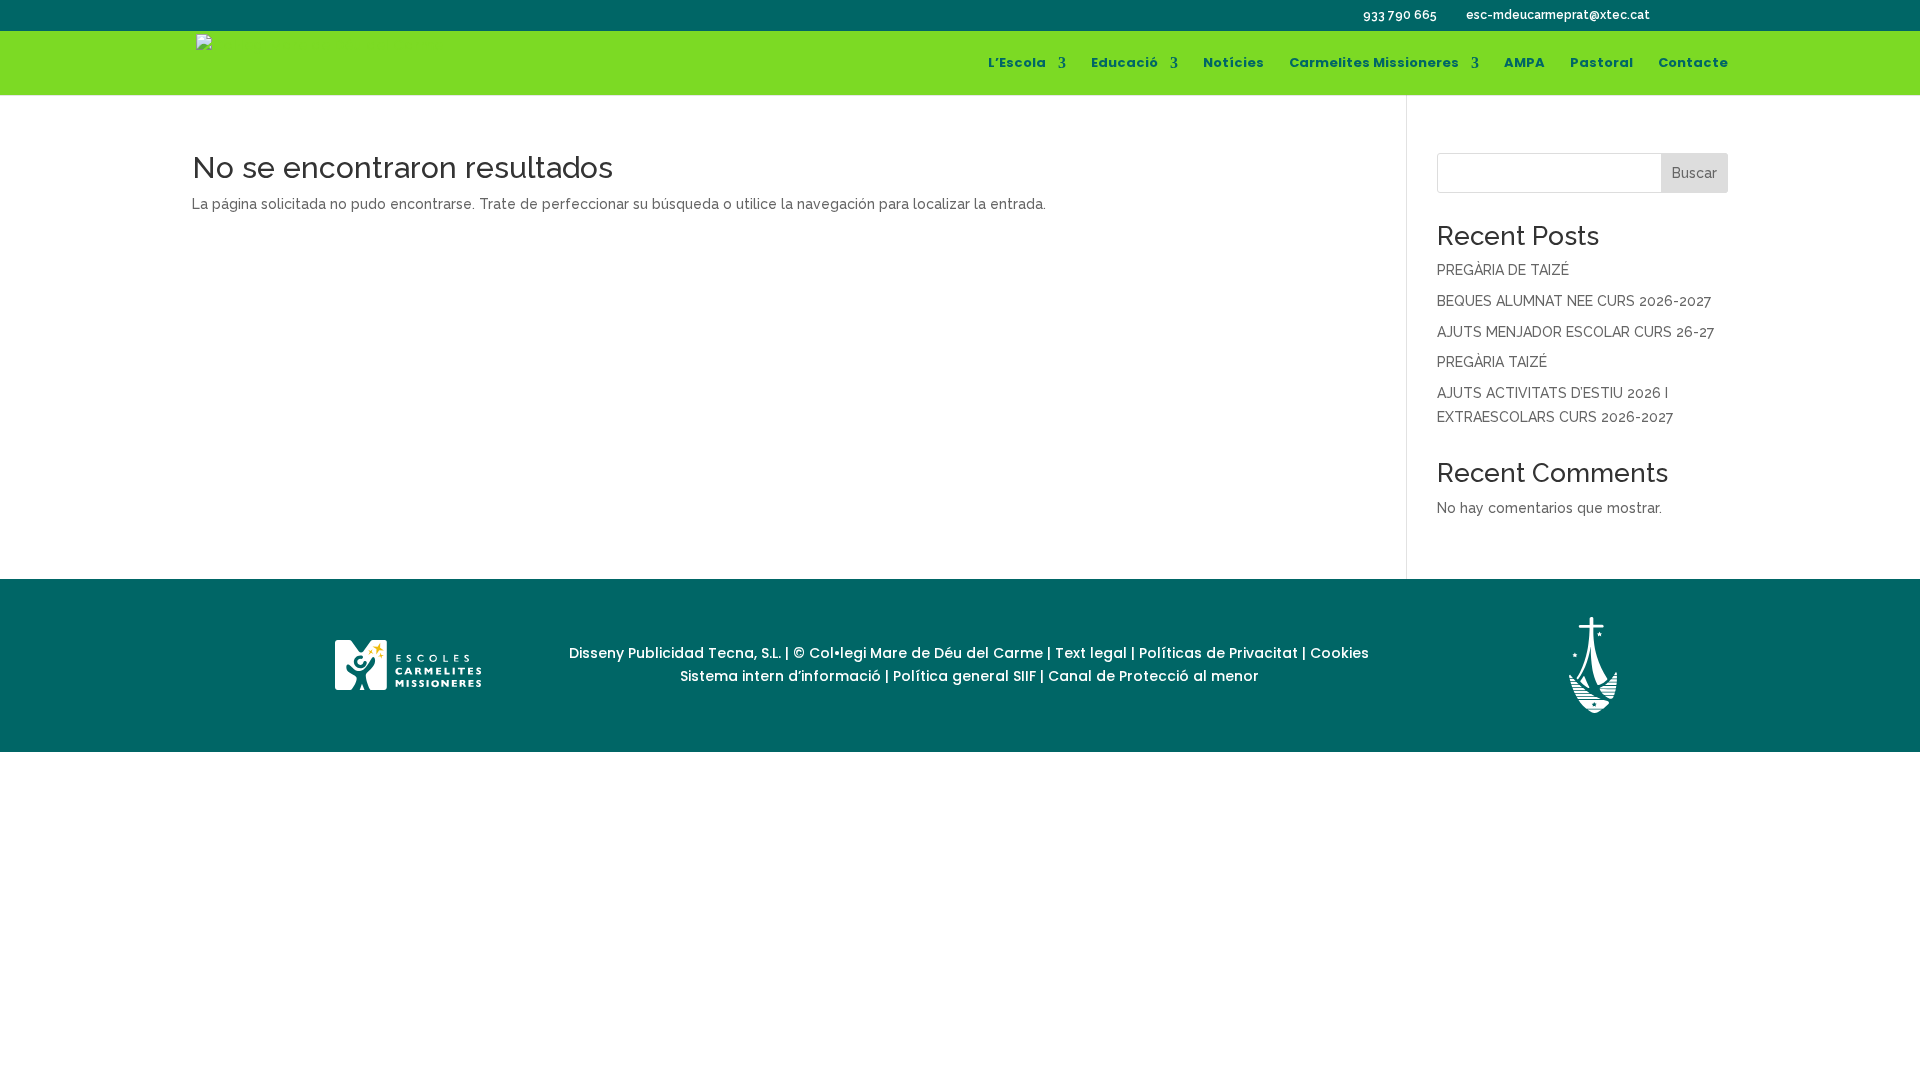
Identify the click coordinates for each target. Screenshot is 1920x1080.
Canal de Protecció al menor (1153, 676)
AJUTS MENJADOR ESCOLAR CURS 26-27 (1575, 332)
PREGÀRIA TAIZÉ (1492, 362)
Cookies (1339, 653)
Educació (1124, 64)
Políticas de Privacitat (1218, 653)
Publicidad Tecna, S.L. (704, 653)
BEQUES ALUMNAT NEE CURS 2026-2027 (1574, 301)
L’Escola (1017, 64)
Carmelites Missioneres (1374, 64)
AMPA (1524, 64)
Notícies (1233, 64)
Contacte (1693, 64)
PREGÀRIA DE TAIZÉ (1503, 270)
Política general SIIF (964, 676)
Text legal (1093, 653)
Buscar (1694, 173)
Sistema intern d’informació (782, 676)
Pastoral (1601, 64)
